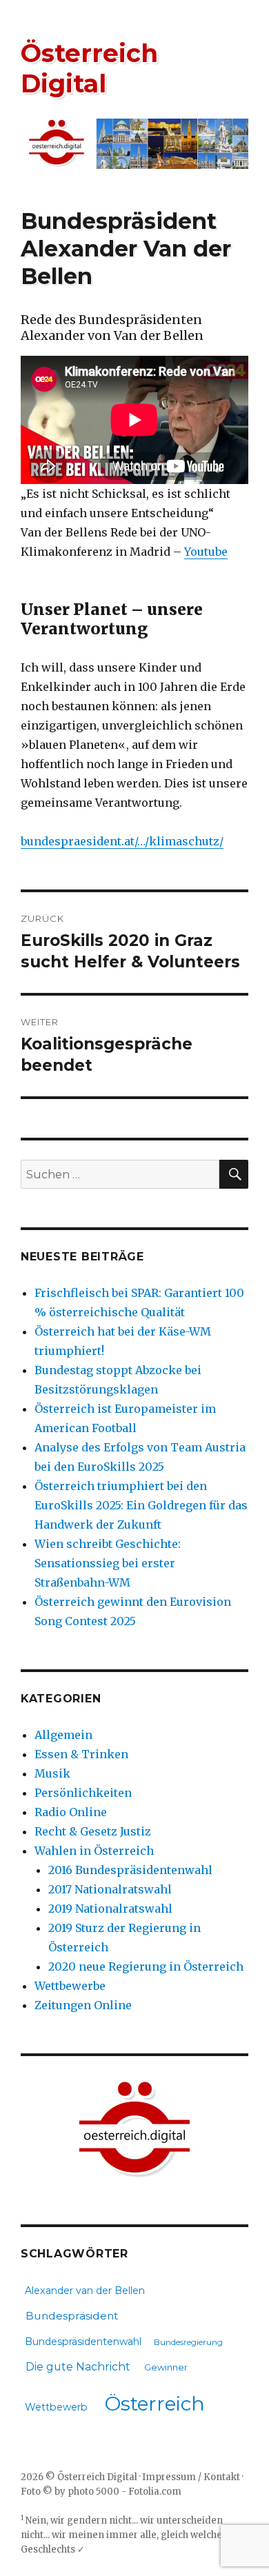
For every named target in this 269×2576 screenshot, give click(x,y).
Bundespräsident (72, 2316)
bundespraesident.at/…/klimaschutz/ (122, 841)
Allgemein (63, 1735)
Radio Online (71, 1812)
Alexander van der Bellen (85, 2291)
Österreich (155, 2404)
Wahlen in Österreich (94, 1851)
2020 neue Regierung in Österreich (146, 1966)
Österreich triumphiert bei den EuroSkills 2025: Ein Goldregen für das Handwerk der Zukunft (141, 1505)
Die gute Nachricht (78, 2367)
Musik (52, 1773)
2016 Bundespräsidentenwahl (130, 1870)
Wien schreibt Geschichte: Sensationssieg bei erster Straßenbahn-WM (108, 1563)
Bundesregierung (188, 2342)
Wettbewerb (56, 2407)
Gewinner (166, 2367)
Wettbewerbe (70, 1986)
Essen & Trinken (81, 1754)
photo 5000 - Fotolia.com (124, 2492)
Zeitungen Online (83, 2005)
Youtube (206, 552)
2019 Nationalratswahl (110, 1909)
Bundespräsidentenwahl (83, 2342)
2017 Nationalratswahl (110, 1889)
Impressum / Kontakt (191, 2477)
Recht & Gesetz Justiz (93, 1831)
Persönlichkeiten (83, 1793)
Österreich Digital (89, 68)
